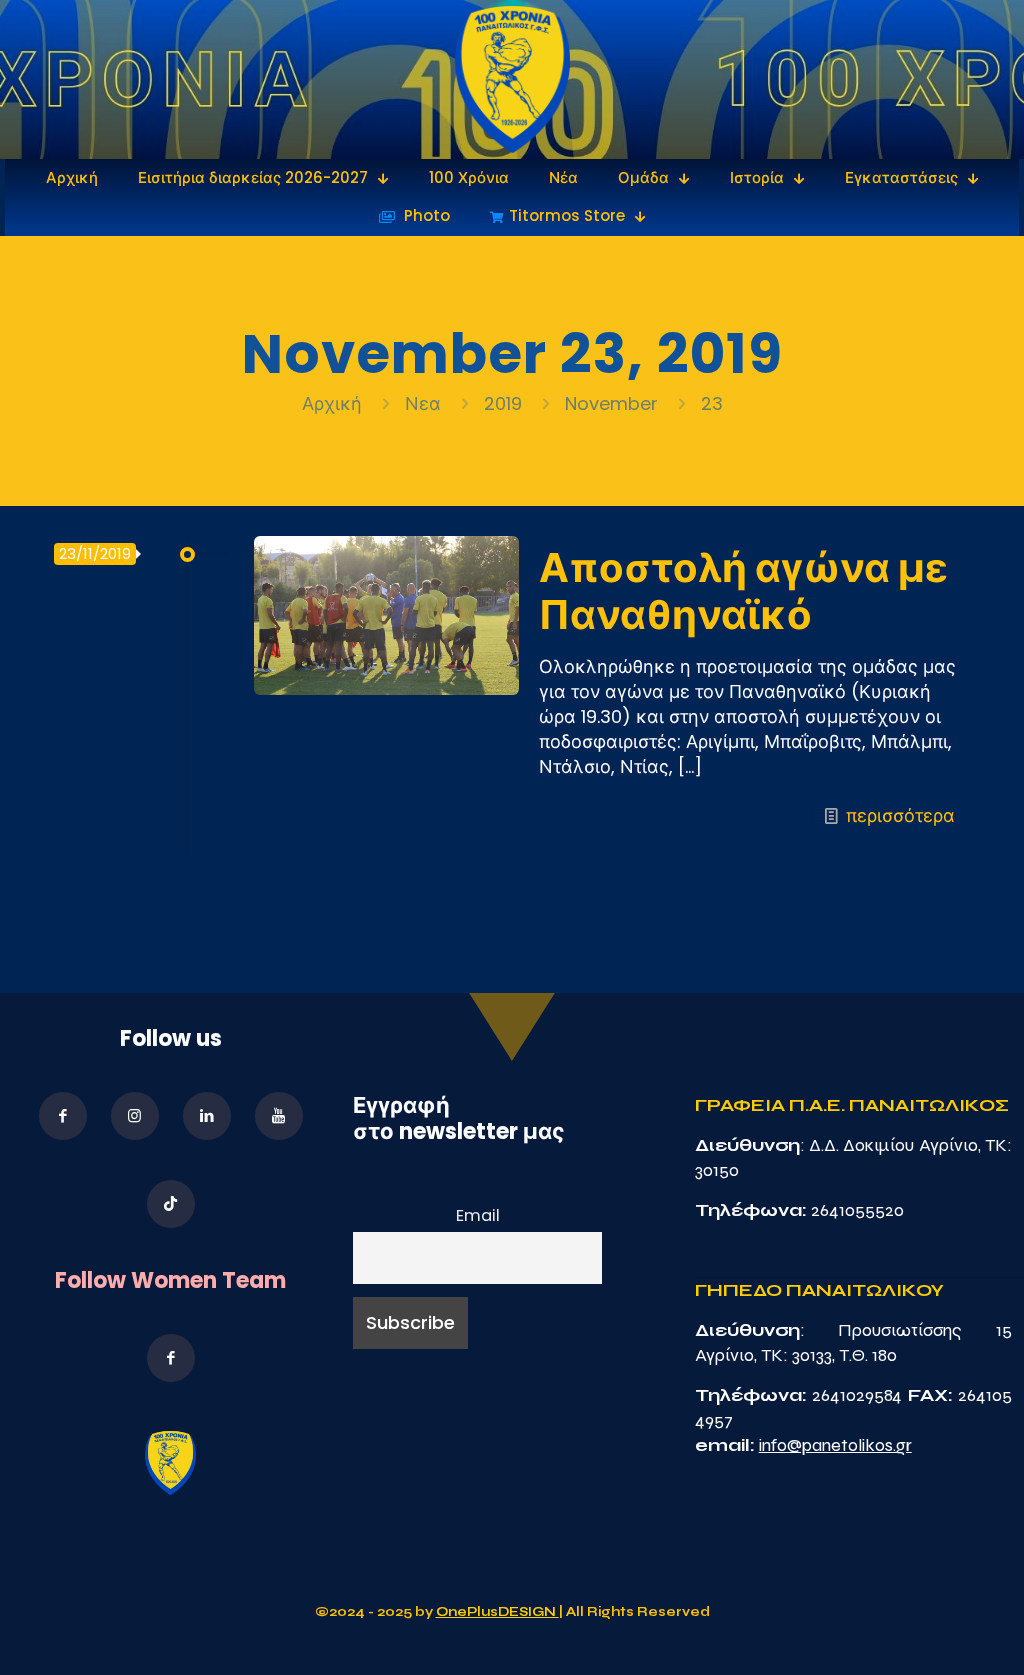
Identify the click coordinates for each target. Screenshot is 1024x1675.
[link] (512, 79)
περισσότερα (900, 815)
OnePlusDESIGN (497, 1612)
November (611, 403)
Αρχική (334, 403)
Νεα (423, 403)
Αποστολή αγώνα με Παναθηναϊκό (743, 591)
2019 (503, 403)
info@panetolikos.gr (835, 1445)
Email (478, 1215)
